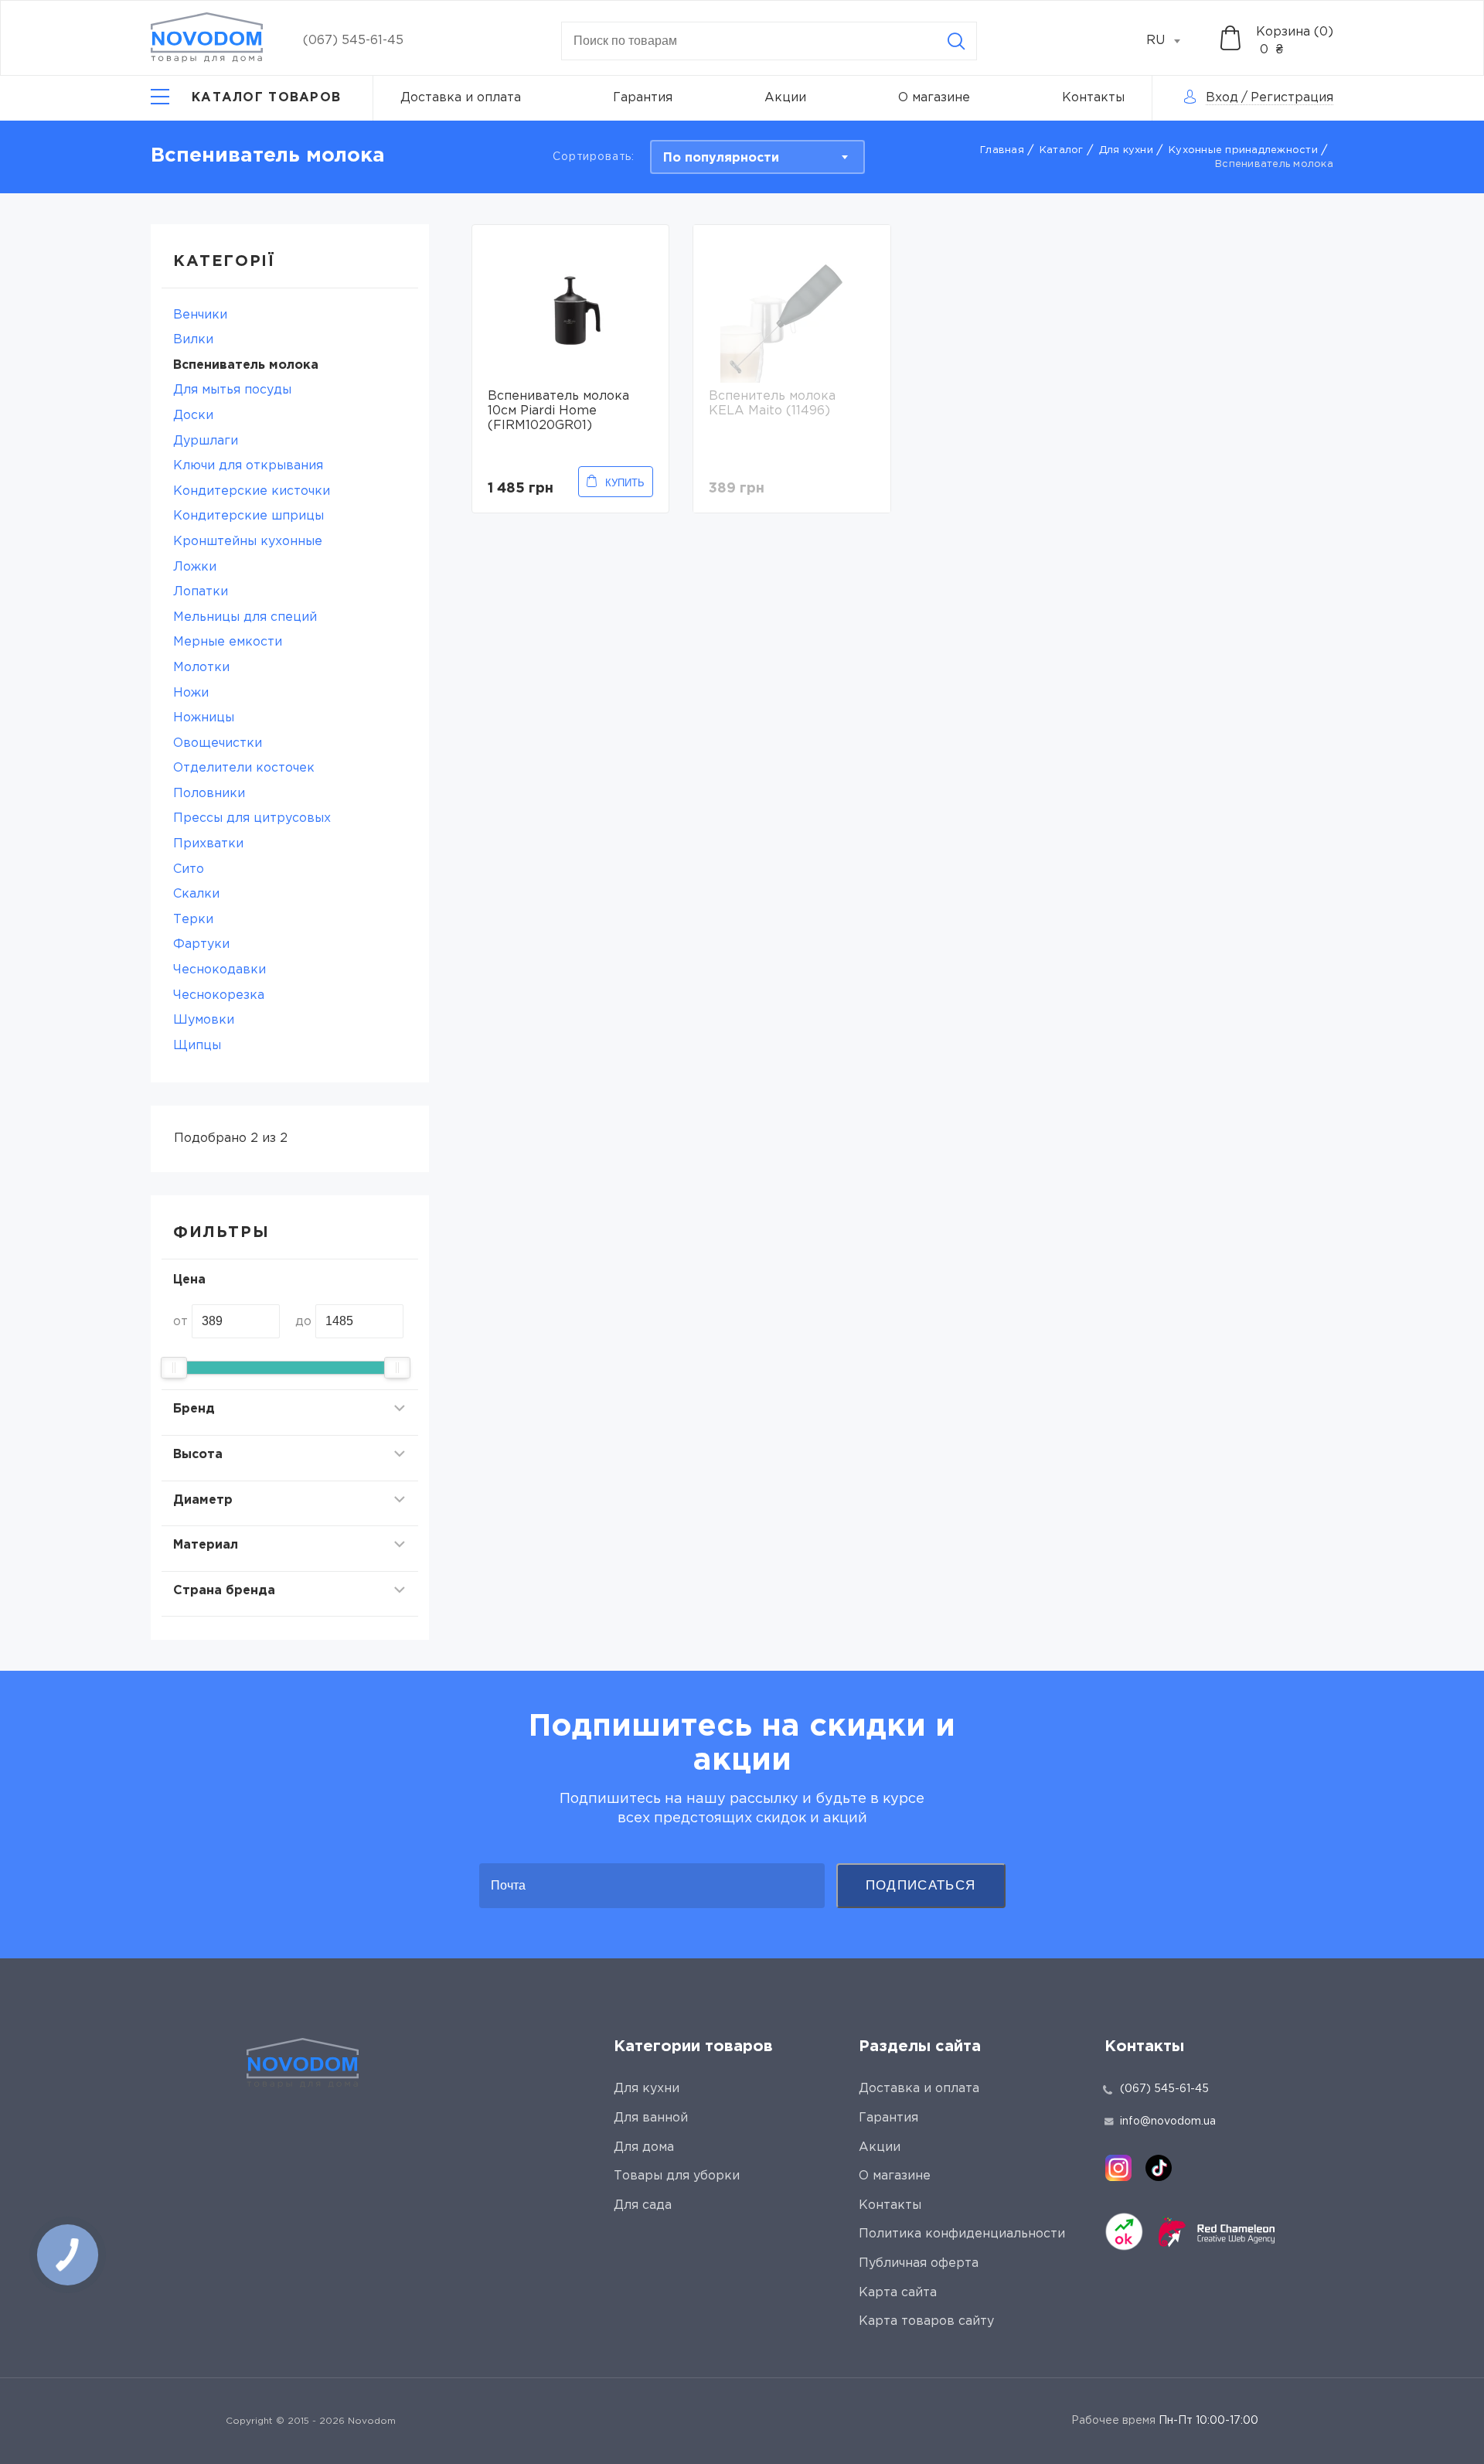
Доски (193, 416)
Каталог (1062, 150)
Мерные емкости (228, 642)
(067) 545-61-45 (353, 41)
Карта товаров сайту (926, 2321)
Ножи (191, 693)
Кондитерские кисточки (252, 491)
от (180, 1322)
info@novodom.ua (1168, 2121)
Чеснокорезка (219, 995)
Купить (625, 483)
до (303, 1322)
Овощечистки (218, 743)
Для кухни (1126, 150)
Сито (189, 869)
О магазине (934, 98)
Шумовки (204, 1020)
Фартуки (201, 944)
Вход (1222, 98)
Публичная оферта (919, 2263)
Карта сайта (898, 2293)
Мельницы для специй (245, 617)
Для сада (643, 2205)
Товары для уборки (677, 2176)
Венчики (200, 315)
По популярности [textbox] (721, 158)
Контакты (1093, 98)
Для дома (644, 2147)
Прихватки (208, 844)
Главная (1002, 150)
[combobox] (1172, 41)
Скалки (196, 894)
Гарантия (643, 98)
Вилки (193, 340)
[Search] (956, 41)
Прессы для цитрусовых (252, 818)
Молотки (201, 668)
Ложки (195, 567)
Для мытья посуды (232, 390)
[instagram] (1118, 2168)
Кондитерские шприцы (248, 516)
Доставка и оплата (461, 98)
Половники (209, 794)
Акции (785, 98)
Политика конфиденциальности (962, 2234)
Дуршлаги (206, 441)
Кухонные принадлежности (1243, 150)
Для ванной (651, 2118)
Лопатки (201, 592)
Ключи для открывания (248, 466)
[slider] (174, 1368)
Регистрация (1292, 98)
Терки (193, 920)
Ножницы (204, 718)
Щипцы (197, 1046)
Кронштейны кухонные (248, 542)
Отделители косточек (244, 768)
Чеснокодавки (220, 970)
